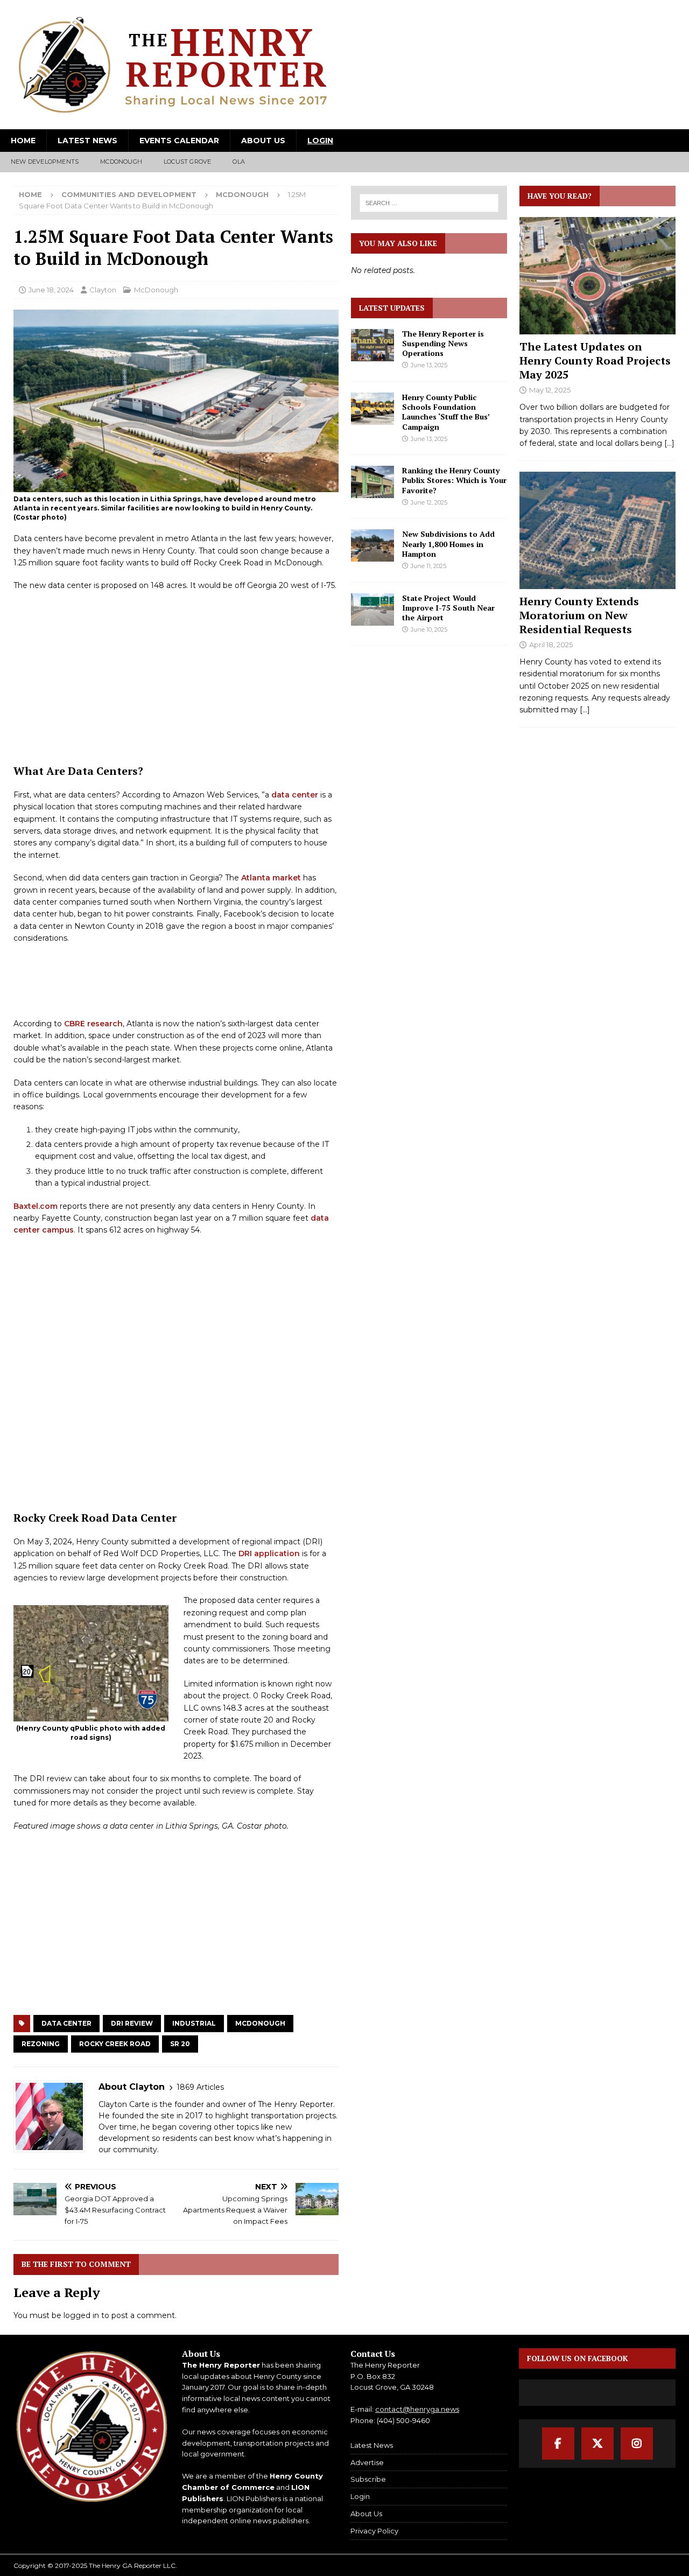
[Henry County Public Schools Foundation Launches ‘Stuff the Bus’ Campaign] (372, 409)
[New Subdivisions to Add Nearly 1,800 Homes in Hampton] (372, 545)
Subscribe (368, 2479)
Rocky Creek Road (115, 2044)
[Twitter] (597, 2444)
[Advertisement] (176, 678)
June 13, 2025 (429, 365)
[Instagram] (637, 2444)
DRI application (269, 1553)
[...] (669, 443)
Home (23, 141)
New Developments (45, 162)
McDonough (121, 162)
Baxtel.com (36, 1206)
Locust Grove (187, 162)
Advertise (367, 2462)
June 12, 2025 (429, 502)
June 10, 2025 (429, 629)
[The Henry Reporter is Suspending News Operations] (372, 345)
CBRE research (93, 1024)
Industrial (194, 2023)
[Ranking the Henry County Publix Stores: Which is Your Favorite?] (372, 482)
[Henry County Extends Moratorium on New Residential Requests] (597, 530)
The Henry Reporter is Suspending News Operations (443, 343)
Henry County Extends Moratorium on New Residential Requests (579, 615)
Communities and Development (129, 194)
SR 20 (180, 2044)
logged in (81, 2315)
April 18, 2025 (551, 645)
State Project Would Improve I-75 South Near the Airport (448, 608)
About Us (263, 141)
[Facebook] (558, 2444)
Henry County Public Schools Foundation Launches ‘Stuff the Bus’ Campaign (446, 412)
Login (320, 141)
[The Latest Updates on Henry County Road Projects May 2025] (597, 276)
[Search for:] (429, 203)
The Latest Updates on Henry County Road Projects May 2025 (595, 360)
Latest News (87, 141)
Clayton (103, 290)
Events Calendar (179, 141)
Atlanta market (271, 878)
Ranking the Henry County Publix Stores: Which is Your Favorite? (454, 480)
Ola (239, 162)
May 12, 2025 (550, 390)
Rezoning (41, 2044)
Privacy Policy (374, 2531)
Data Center (66, 2023)
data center (295, 795)
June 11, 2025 (428, 566)
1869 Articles (200, 2087)
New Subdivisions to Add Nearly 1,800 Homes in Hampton (448, 544)
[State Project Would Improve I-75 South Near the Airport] (372, 610)
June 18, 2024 (51, 290)
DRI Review (132, 2023)
